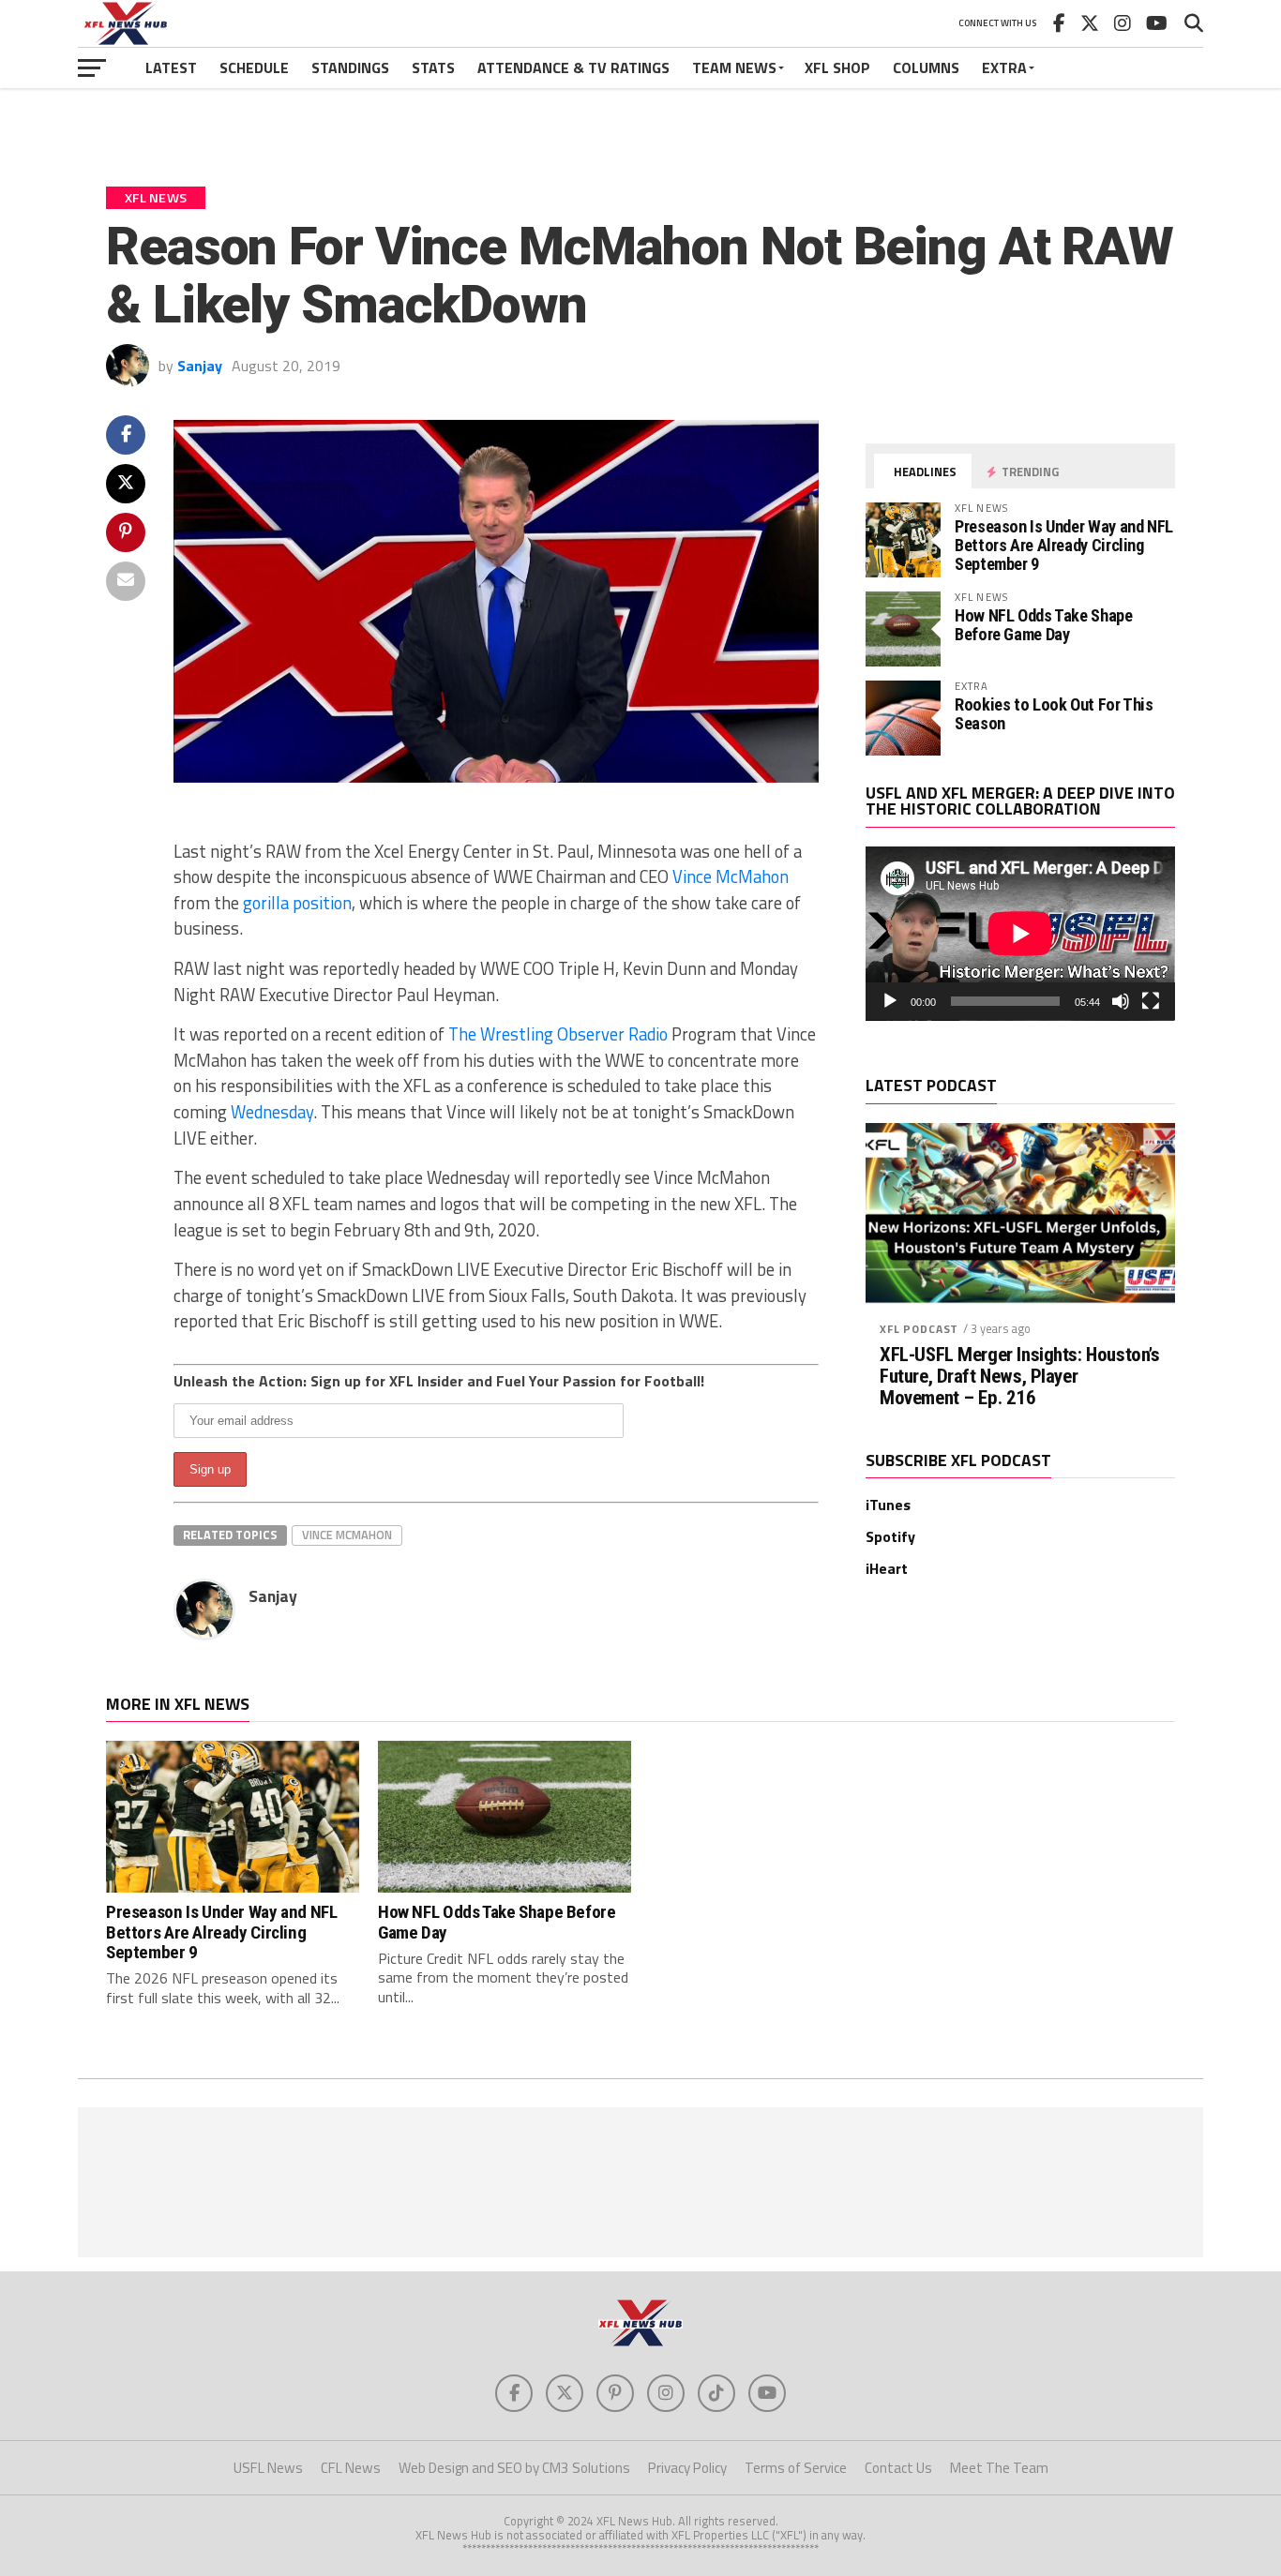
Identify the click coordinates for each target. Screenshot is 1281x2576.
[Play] (890, 1001)
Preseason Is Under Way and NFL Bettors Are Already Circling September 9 (1064, 545)
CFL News (351, 2468)
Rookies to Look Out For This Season (1054, 714)
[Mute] (1121, 1001)
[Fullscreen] (1151, 1001)
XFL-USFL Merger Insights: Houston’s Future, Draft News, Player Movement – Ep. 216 (1019, 1377)
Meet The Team (999, 2468)
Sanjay (200, 366)
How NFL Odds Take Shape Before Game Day (1044, 625)
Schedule (254, 67)
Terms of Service (796, 2468)
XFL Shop (837, 67)
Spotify (890, 1536)
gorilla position (297, 903)
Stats (433, 67)
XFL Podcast (919, 1329)
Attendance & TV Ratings (573, 67)
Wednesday (272, 1112)
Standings (350, 67)
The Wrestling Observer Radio (558, 1034)
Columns (926, 67)
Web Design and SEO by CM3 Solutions (514, 2468)
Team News (734, 67)
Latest (171, 67)
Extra (1004, 67)
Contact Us (898, 2468)
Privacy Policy (687, 2468)
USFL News (268, 2468)
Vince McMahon (731, 876)
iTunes (888, 1505)
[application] (1020, 934)
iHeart (887, 1568)
